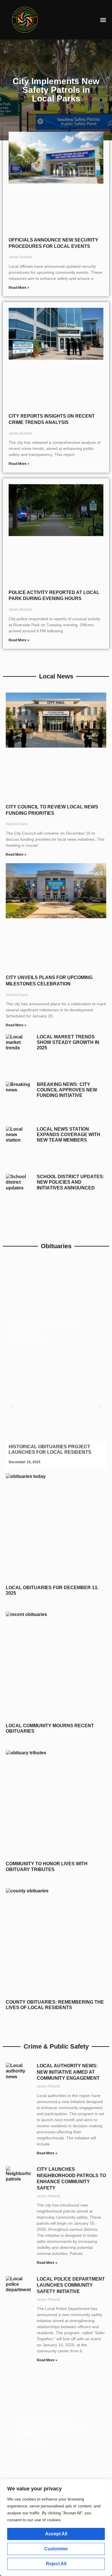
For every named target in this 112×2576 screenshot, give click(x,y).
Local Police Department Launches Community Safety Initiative (71, 2285)
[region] (56, 2528)
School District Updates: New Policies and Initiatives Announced (71, 1182)
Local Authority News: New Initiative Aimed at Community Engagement (68, 2072)
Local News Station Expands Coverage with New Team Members (68, 1135)
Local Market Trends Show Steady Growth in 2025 (68, 1042)
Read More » (19, 288)
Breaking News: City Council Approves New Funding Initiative (67, 1090)
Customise (56, 2549)
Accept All (56, 2534)
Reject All (56, 2564)
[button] (103, 20)
